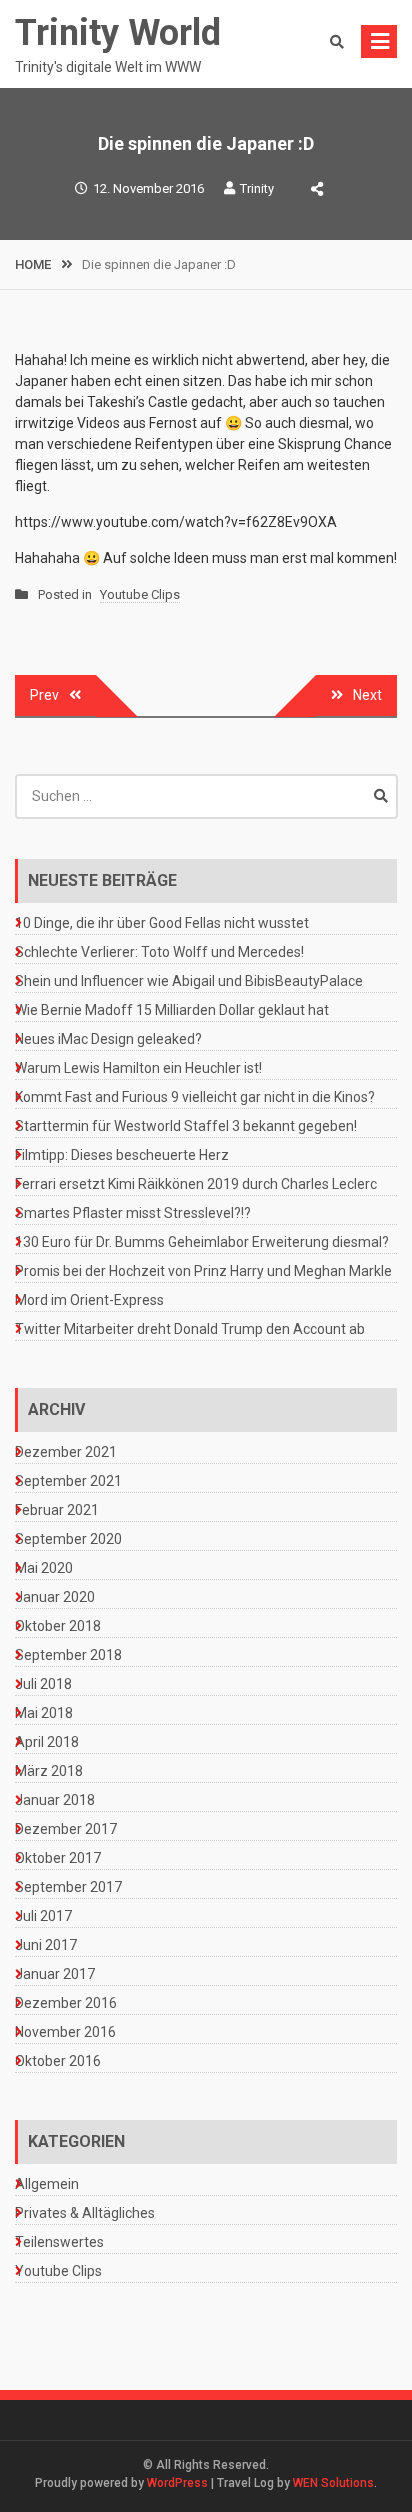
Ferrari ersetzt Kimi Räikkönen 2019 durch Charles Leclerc (196, 1184)
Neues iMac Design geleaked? (108, 1039)
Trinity (257, 188)
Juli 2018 (43, 1684)
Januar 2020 (55, 1597)
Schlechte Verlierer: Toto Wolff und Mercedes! (159, 952)
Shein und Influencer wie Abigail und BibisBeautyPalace (189, 981)
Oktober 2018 (58, 1626)
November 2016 (65, 2032)
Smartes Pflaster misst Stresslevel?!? (133, 1213)
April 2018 (47, 1742)
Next (367, 695)
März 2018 (49, 1771)
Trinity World (118, 33)
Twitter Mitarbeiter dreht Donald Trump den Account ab (190, 1329)
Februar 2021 (57, 1510)
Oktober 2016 (58, 2061)
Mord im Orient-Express (89, 1300)
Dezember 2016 (66, 2003)
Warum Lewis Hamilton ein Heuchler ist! (138, 1068)
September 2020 (68, 1539)
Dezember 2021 (66, 1452)
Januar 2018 (55, 1800)
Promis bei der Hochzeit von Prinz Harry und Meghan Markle (203, 1271)
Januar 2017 (55, 1974)
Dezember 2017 (66, 1829)
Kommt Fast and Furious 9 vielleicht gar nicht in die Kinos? (195, 1097)
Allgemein (47, 2184)
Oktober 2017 (58, 1858)
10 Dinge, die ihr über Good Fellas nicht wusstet (162, 923)
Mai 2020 (44, 1568)
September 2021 (68, 1481)
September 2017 (68, 1887)
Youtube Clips (140, 594)
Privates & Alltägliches (85, 2213)
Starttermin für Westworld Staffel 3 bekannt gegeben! (186, 1126)
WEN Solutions (333, 2483)
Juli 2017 (43, 1916)
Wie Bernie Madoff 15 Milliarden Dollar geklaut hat (172, 1010)
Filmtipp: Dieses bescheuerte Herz (122, 1155)
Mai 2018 (44, 1713)
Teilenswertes (59, 2242)
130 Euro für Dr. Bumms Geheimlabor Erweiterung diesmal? (202, 1242)
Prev (44, 695)
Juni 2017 (46, 1945)
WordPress (177, 2483)
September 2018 (68, 1655)
